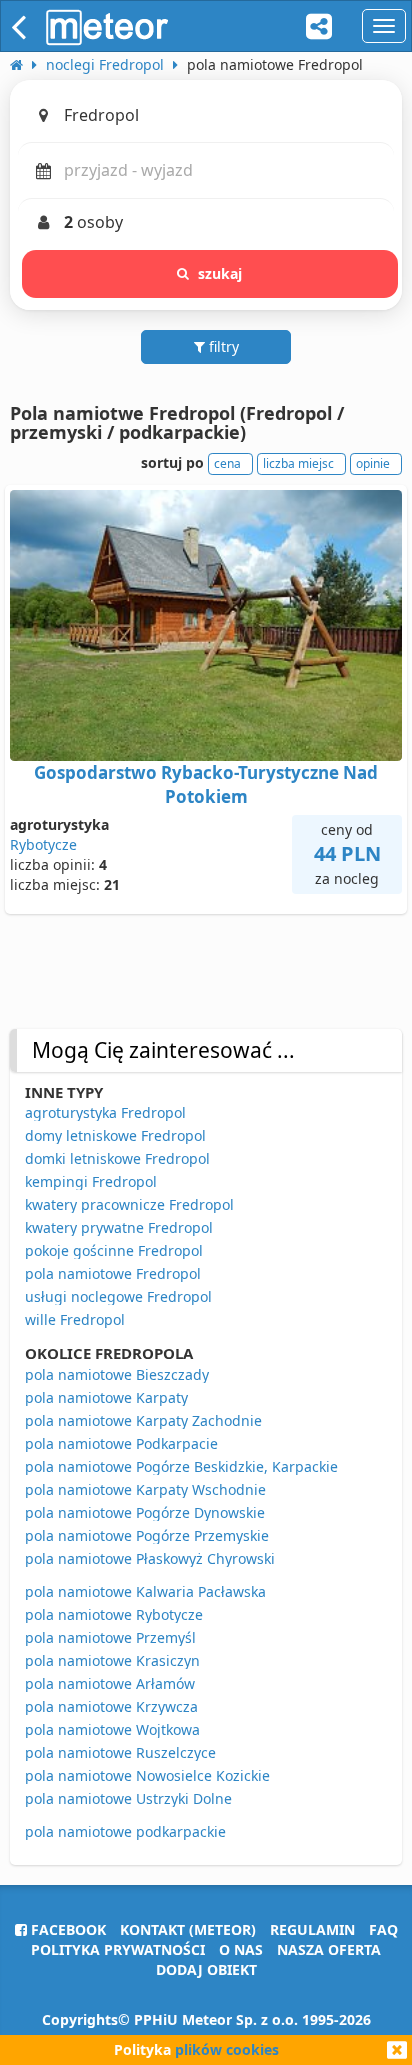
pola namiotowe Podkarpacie (121, 1443)
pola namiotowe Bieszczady (117, 1374)
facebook (66, 1929)
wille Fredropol (75, 1319)
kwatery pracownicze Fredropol (129, 1204)
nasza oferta (329, 1949)
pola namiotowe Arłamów (110, 1683)
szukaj (220, 273)
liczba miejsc (298, 463)
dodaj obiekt (206, 1969)
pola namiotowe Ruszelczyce (120, 1752)
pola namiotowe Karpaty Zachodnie (143, 1420)
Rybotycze (43, 844)
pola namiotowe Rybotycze (114, 1614)
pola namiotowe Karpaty (106, 1397)
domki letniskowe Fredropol (117, 1158)
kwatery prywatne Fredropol (119, 1227)
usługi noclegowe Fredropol (118, 1296)
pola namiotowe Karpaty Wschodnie (145, 1489)
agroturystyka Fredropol (105, 1112)
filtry (222, 346)
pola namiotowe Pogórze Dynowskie (145, 1512)
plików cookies (227, 2049)
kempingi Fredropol (91, 1181)
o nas (241, 1949)
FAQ (383, 1929)
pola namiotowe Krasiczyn (112, 1660)
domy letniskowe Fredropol (115, 1135)
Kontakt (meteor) (188, 1929)
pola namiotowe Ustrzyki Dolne (128, 1798)
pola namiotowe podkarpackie (125, 1831)
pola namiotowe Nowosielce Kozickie (147, 1775)
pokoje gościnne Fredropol (114, 1250)
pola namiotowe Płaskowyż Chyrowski (150, 1558)
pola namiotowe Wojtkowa (112, 1729)
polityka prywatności (118, 1949)
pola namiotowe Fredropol (113, 1273)
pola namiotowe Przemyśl (110, 1637)
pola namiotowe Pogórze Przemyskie (147, 1535)
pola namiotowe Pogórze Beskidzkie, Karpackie (181, 1466)
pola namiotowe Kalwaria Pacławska (145, 1591)
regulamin (312, 1929)
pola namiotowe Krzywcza (111, 1706)
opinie (373, 463)
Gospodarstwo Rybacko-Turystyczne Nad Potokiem (206, 784)
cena (227, 463)
